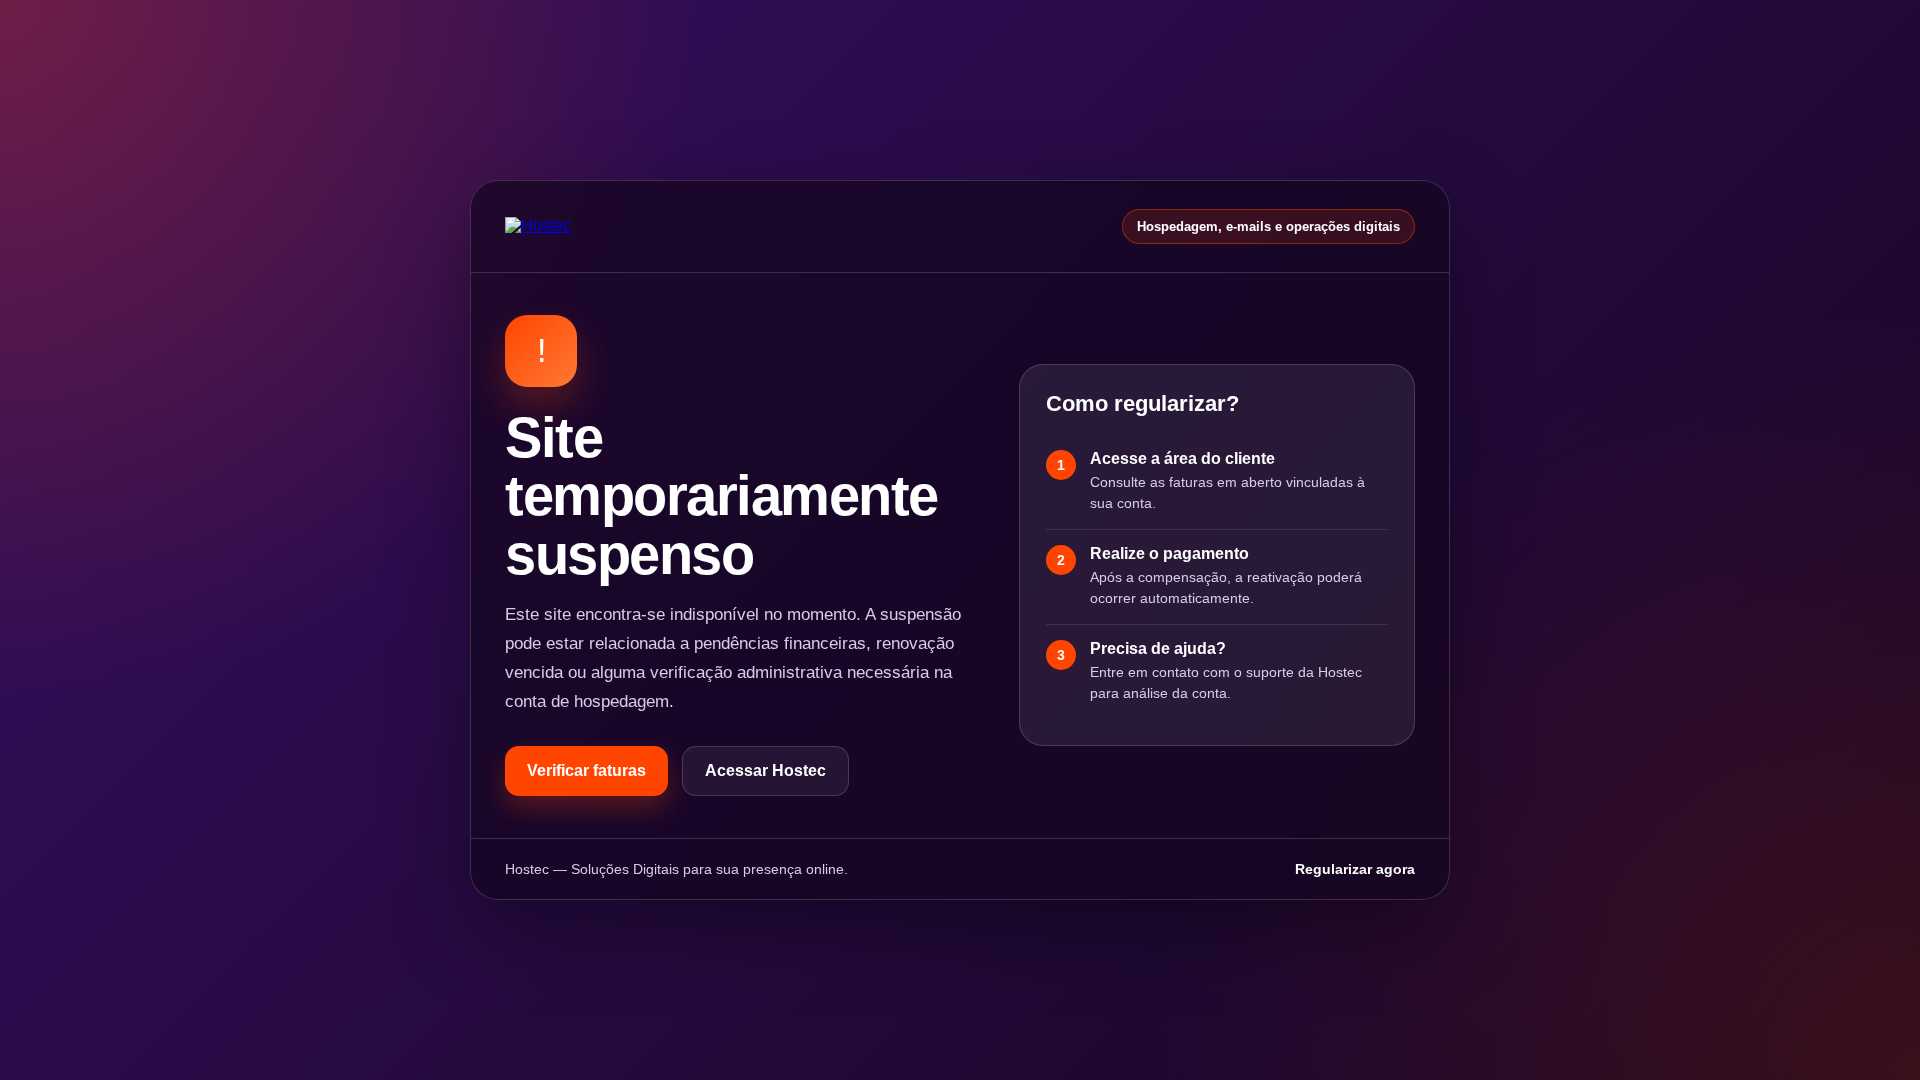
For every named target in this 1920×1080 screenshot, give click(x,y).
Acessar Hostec (765, 770)
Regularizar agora (1355, 869)
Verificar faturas (586, 770)
